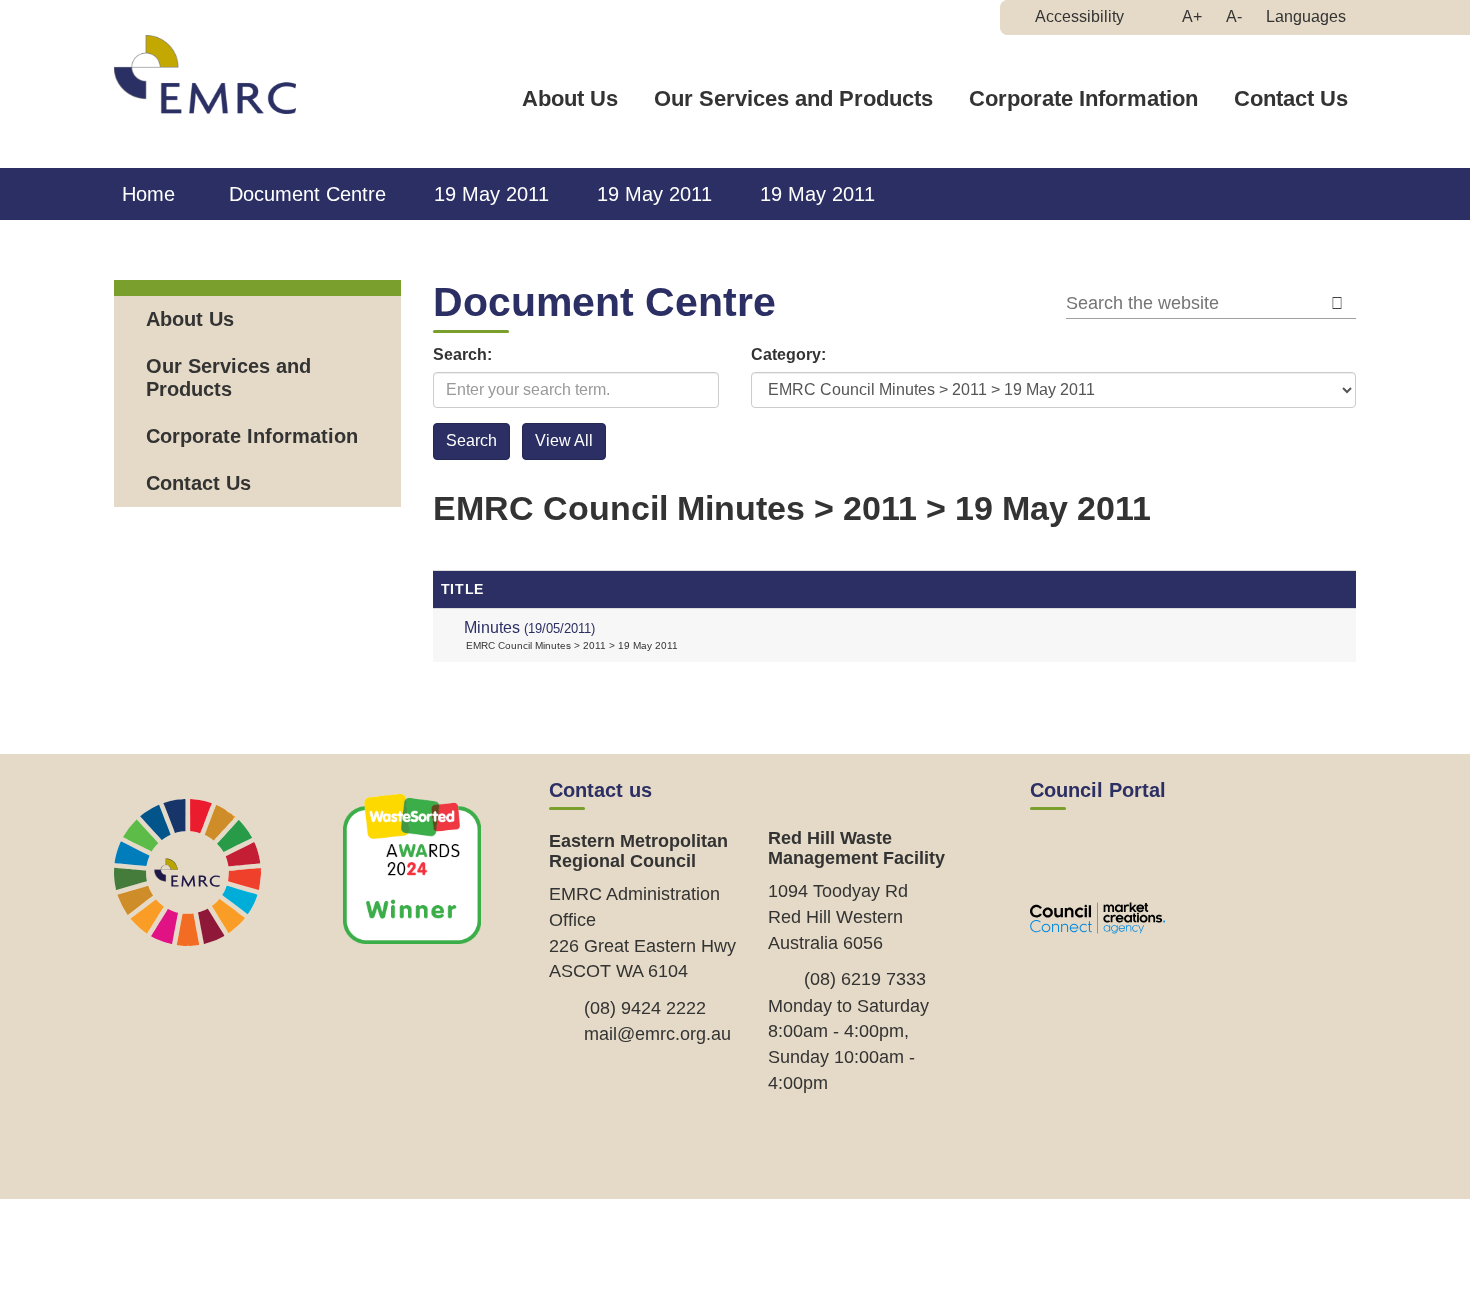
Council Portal (1098, 790)
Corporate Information (1083, 98)
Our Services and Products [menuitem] (228, 377)
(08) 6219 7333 (865, 979)
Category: (788, 354)
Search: (462, 354)
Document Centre (307, 194)
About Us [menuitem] (190, 319)
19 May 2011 (491, 194)
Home (148, 194)
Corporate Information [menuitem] (252, 436)
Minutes (529, 627)
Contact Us (1291, 98)
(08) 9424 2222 (645, 1008)
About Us (570, 98)
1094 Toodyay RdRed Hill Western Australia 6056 (838, 916)
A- (1239, 21)
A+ (1197, 21)
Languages (1306, 16)
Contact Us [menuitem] (198, 483)
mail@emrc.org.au (657, 1034)
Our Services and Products (793, 98)
